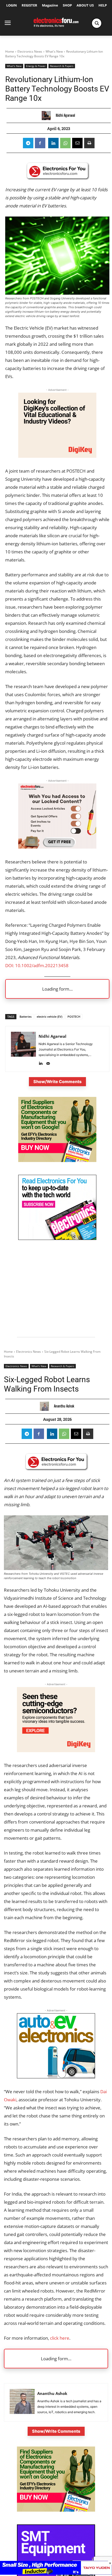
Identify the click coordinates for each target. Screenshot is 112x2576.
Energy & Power (36, 66)
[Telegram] (28, 143)
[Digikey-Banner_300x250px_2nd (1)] (57, 456)
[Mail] (48, 1062)
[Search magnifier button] (97, 23)
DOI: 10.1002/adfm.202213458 (37, 965)
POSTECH (74, 1017)
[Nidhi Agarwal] (48, 116)
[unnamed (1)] (57, 1238)
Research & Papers (62, 66)
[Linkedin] (53, 143)
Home (10, 51)
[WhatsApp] (65, 143)
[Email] (77, 143)
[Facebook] (40, 143)
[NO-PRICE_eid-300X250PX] (57, 1161)
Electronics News (30, 51)
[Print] (89, 143)
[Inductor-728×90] (56, 2573)
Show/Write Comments (57, 1082)
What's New (54, 51)
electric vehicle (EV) (49, 1017)
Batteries (26, 1017)
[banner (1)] (57, 847)
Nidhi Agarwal (65, 115)
